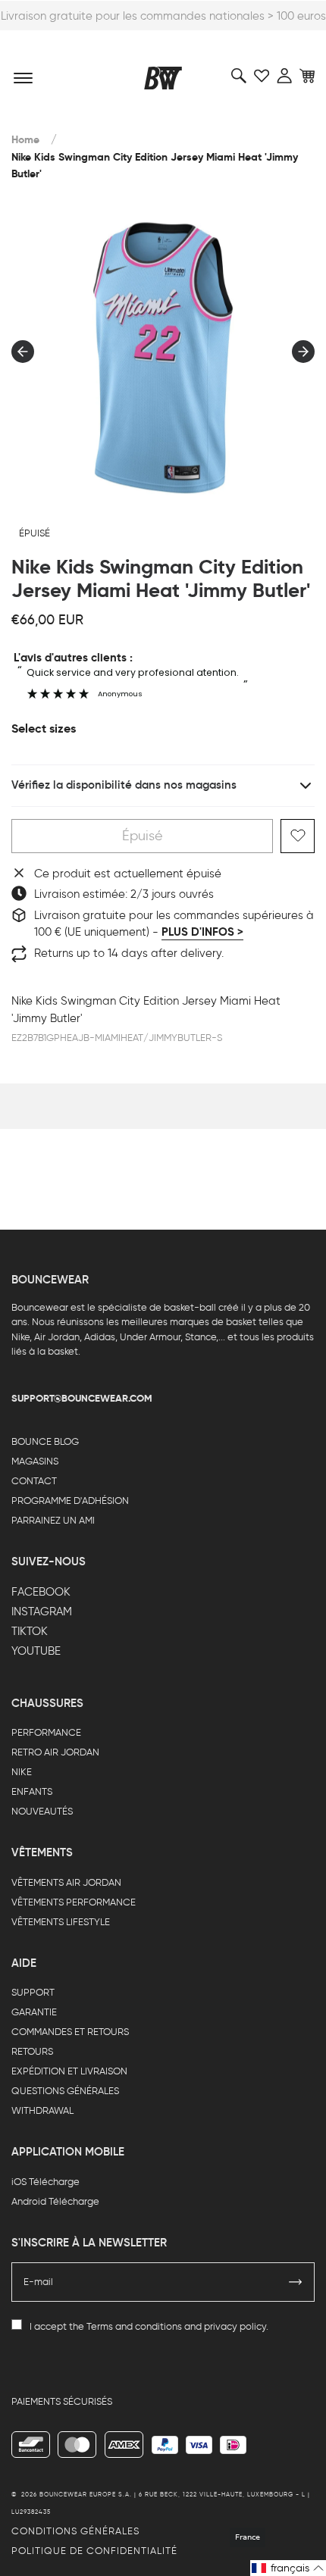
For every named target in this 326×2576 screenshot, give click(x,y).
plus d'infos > (202, 932)
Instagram (42, 1612)
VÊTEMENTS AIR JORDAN (66, 1882)
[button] (288, 2568)
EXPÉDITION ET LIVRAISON (69, 2071)
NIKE (22, 1772)
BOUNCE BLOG (45, 1441)
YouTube (36, 1651)
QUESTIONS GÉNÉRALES (65, 2091)
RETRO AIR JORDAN (55, 1752)
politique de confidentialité (94, 2551)
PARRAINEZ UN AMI (53, 1520)
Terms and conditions (134, 2326)
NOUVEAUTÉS (42, 1811)
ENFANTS (32, 1791)
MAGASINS (35, 1461)
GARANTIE (34, 2012)
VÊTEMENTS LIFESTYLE (61, 1922)
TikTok (30, 1631)
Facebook (41, 1592)
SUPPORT (33, 1992)
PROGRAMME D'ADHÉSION (70, 1501)
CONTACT (34, 1481)
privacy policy (235, 2326)
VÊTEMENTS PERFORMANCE (74, 1902)
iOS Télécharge (45, 2182)
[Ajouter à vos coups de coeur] (298, 836)
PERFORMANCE (46, 1732)
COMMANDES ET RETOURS (70, 2032)
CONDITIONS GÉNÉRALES (75, 2531)
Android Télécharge (55, 2201)
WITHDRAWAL (42, 2110)
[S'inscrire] (296, 2282)
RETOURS (32, 2051)
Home (25, 140)
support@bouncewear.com (82, 1398)
